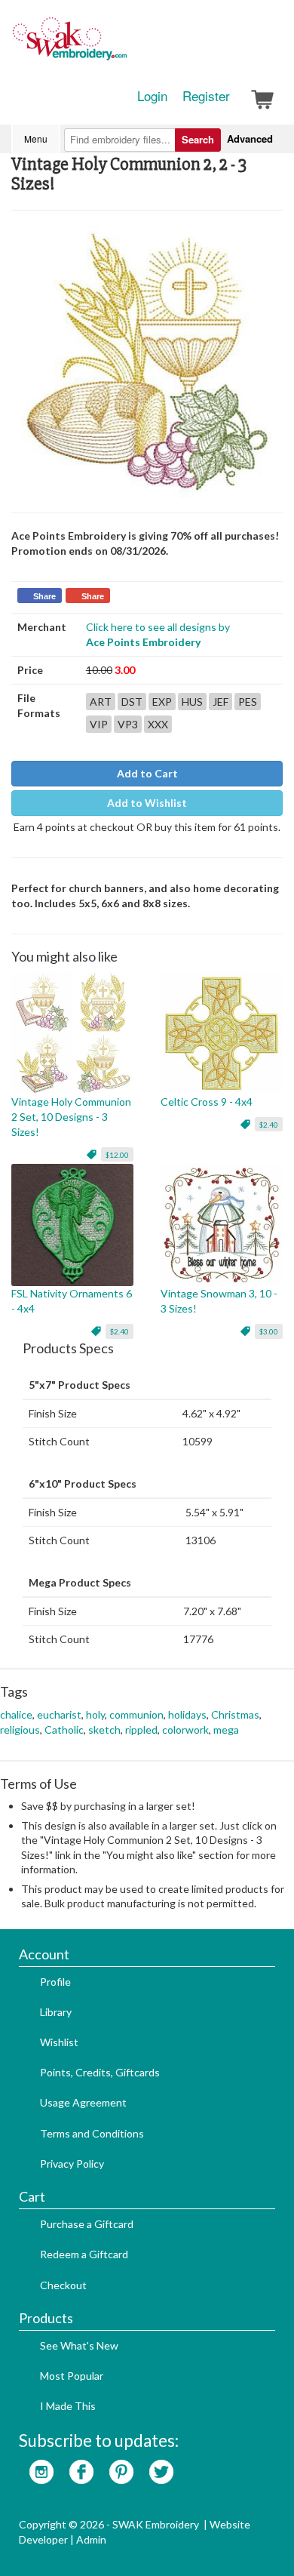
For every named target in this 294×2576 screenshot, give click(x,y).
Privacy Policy (72, 2164)
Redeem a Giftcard (84, 2254)
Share (44, 596)
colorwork (185, 1730)
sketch (104, 1730)
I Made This (68, 2406)
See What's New (79, 2345)
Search (198, 139)
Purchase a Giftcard (87, 2224)
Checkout (63, 2285)
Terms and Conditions (92, 2133)
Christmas (235, 1714)
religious (20, 1730)
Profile (55, 1982)
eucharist (59, 1714)
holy (95, 1714)
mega (226, 1730)
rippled (141, 1730)
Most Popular (72, 2376)
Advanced (250, 138)
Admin (91, 2539)
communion (136, 1714)
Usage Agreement (83, 2102)
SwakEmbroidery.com (124, 45)
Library (56, 2012)
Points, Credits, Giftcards (100, 2072)
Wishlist (59, 2042)
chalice (16, 1714)
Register (206, 96)
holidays (187, 1714)
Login (152, 96)
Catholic (64, 1730)
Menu (36, 138)
